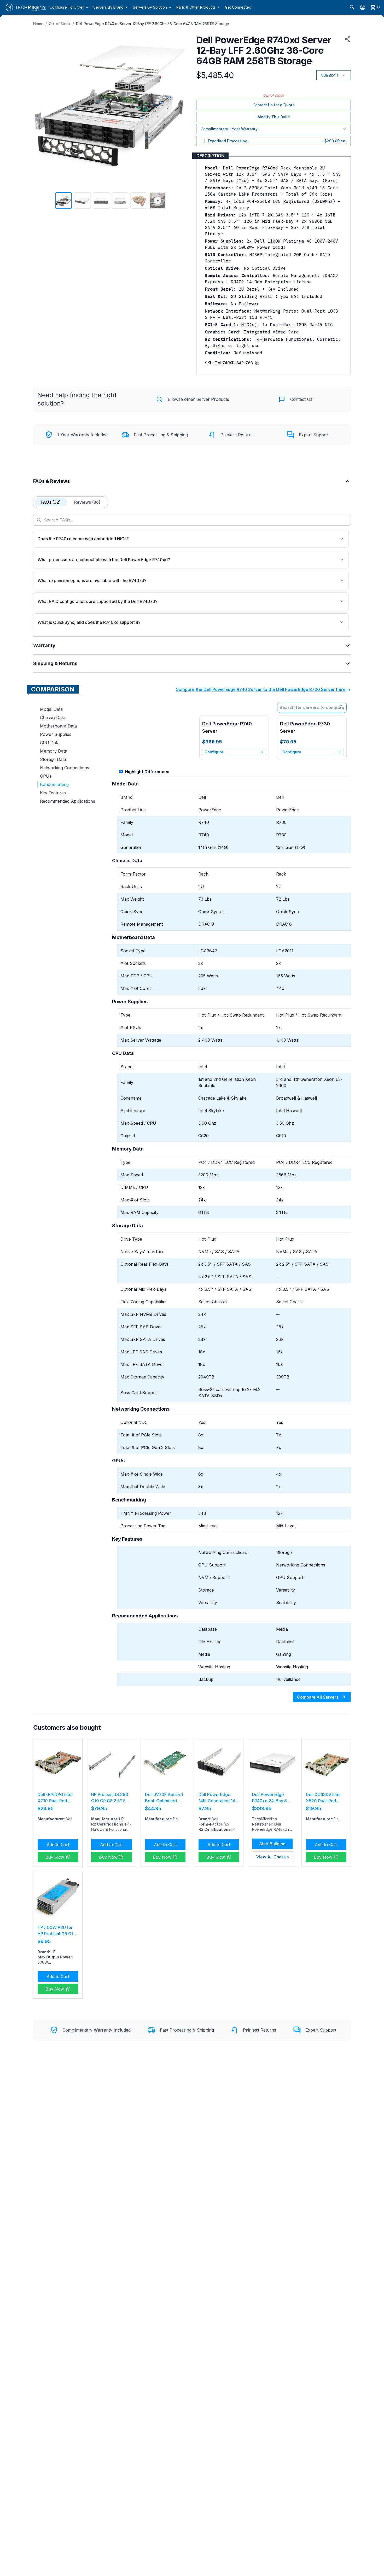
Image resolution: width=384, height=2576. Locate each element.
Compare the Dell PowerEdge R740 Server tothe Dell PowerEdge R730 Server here (261, 689)
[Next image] (181, 111)
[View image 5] (139, 201)
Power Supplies (56, 734)
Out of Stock (60, 24)
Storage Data (53, 759)
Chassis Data (53, 718)
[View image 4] (120, 201)
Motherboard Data (58, 726)
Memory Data (54, 751)
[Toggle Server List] (343, 707)
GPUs (46, 776)
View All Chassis (272, 1857)
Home (38, 24)
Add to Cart (58, 1845)
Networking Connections (65, 768)
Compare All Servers (318, 1697)
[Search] (352, 7)
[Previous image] (40, 111)
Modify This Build (274, 117)
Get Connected (238, 7)
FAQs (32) (51, 502)
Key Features (53, 793)
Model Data (51, 709)
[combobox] (312, 707)
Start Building (272, 1844)
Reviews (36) (87, 502)
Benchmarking (54, 784)
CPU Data (50, 743)
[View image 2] (82, 201)
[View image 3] (101, 201)
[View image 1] (63, 201)
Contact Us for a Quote (274, 105)
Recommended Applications (68, 801)
